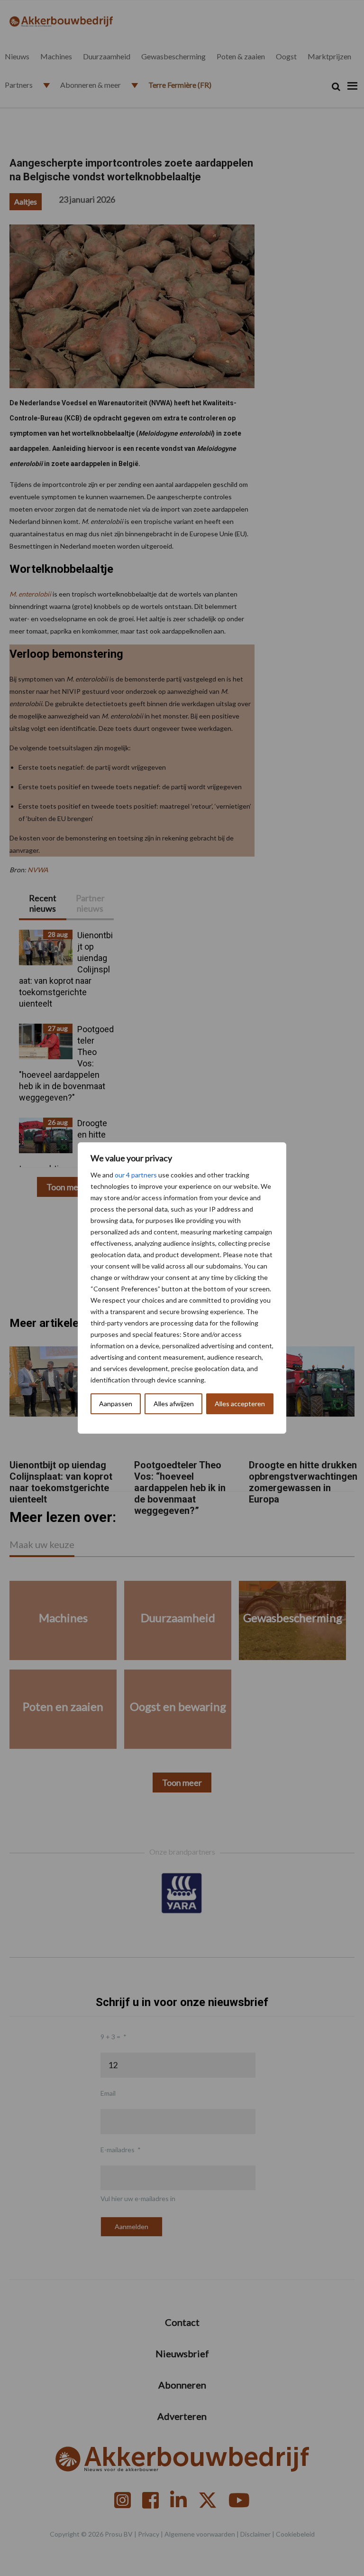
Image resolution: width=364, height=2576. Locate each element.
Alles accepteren (240, 1404)
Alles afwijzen (174, 1404)
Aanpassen (116, 1404)
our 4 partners (136, 1175)
